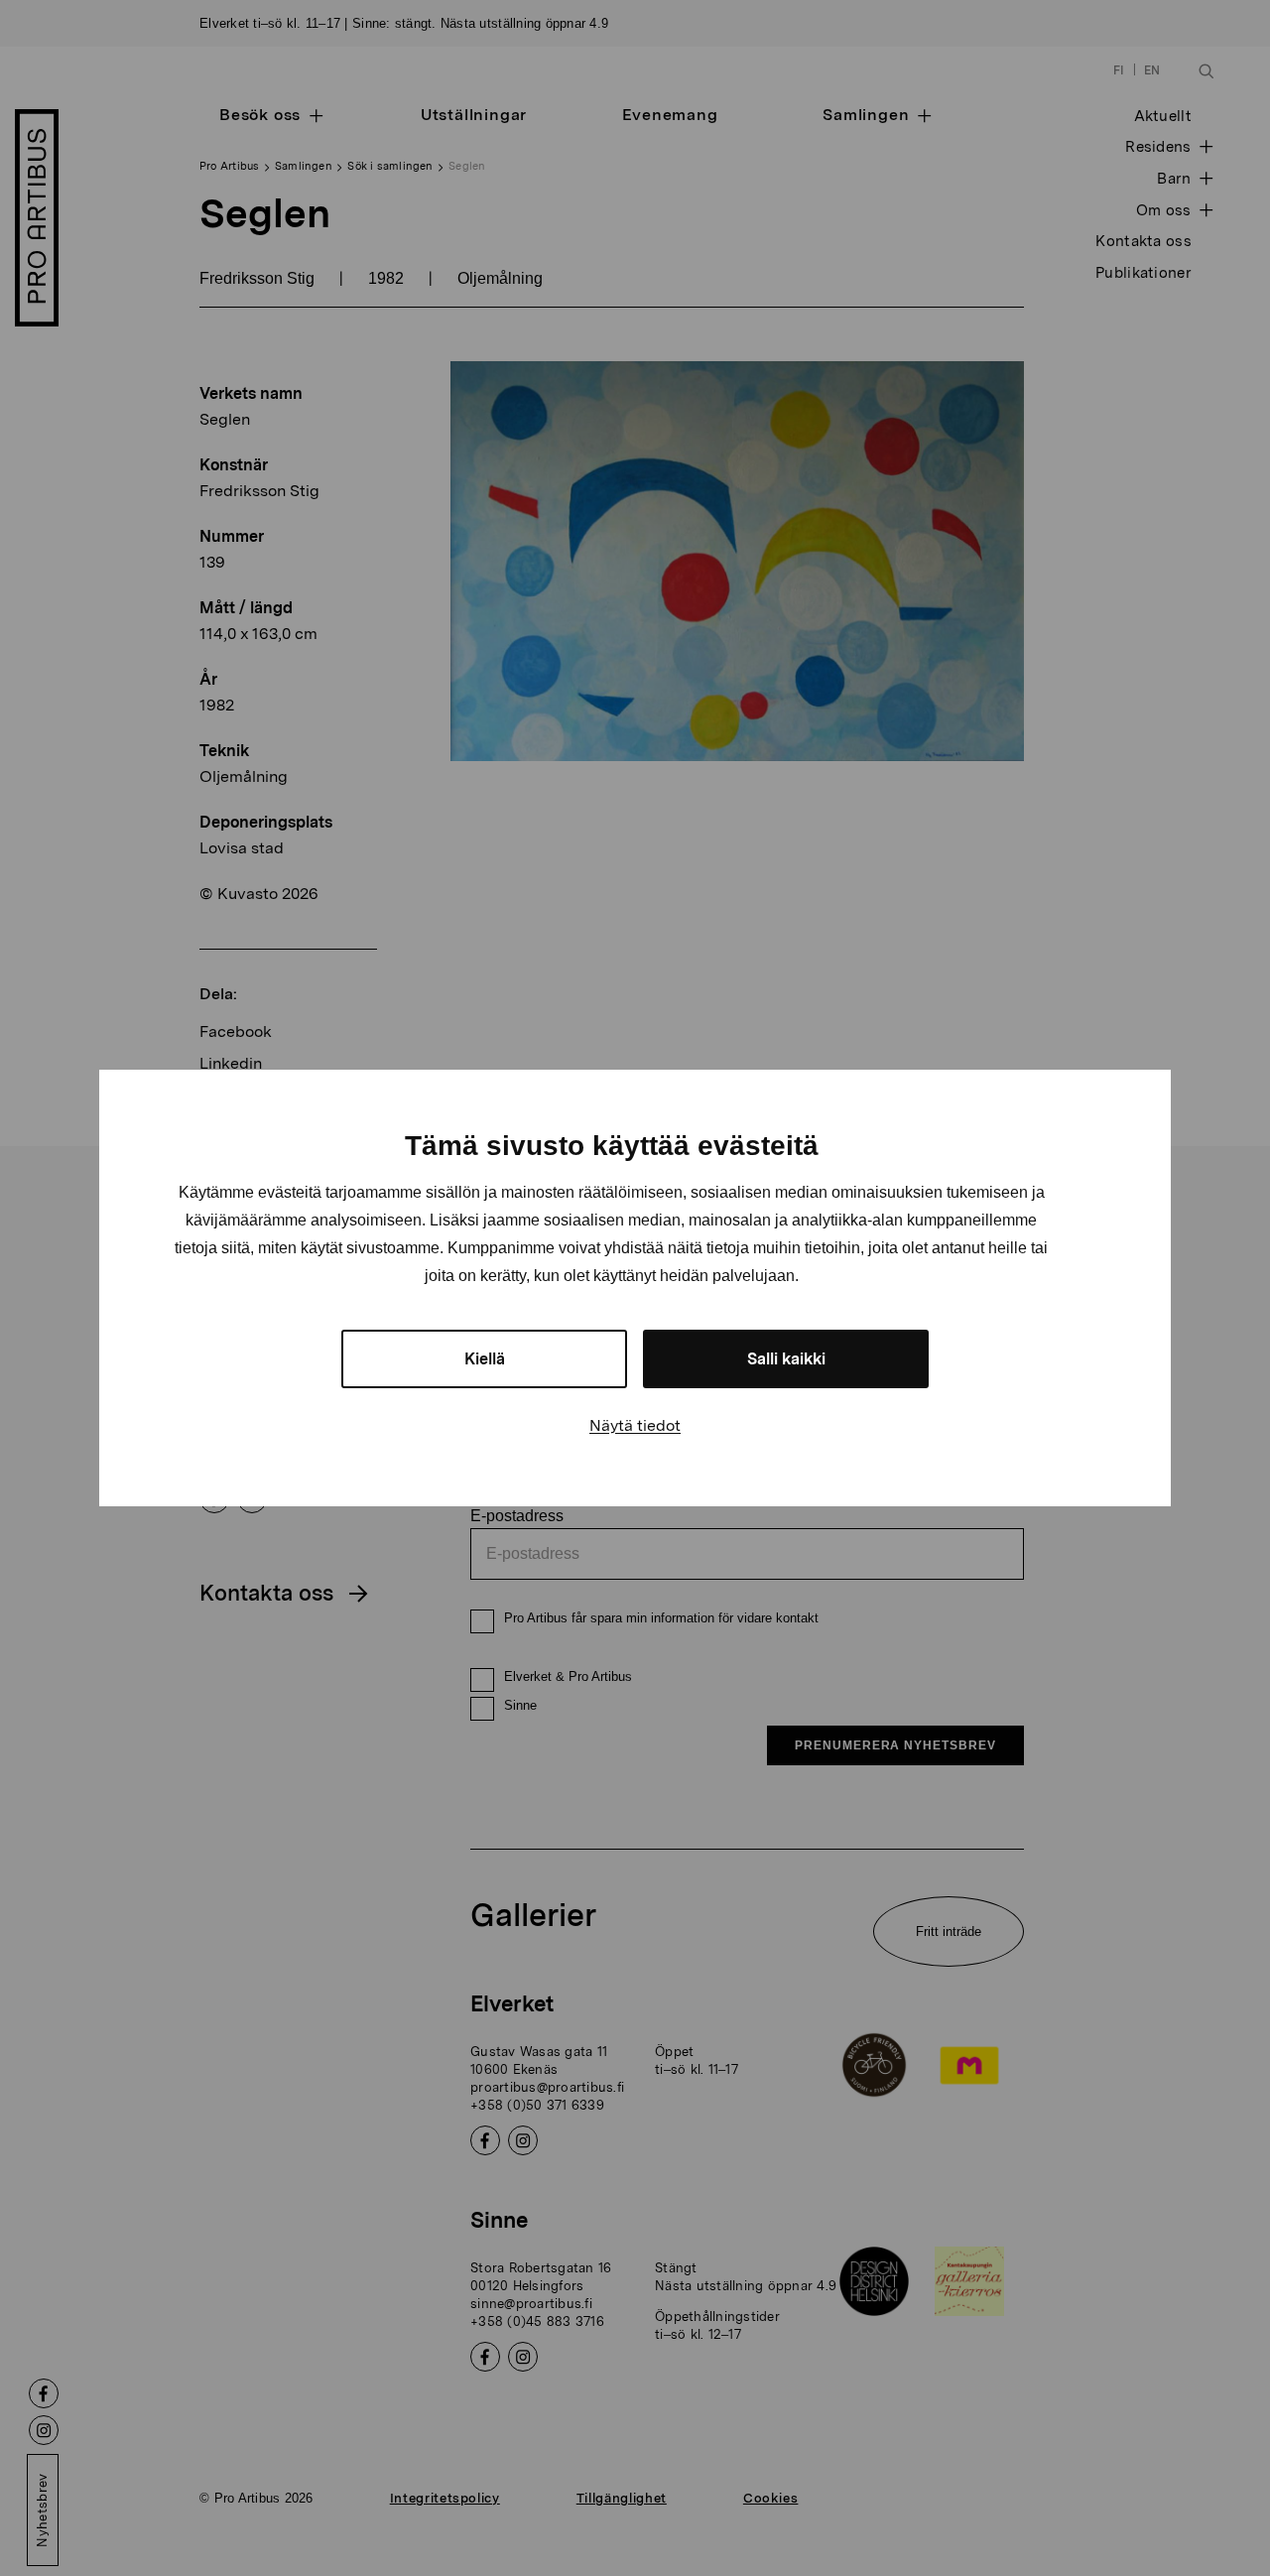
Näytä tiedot (635, 1425)
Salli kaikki (786, 1359)
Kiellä (485, 1359)
